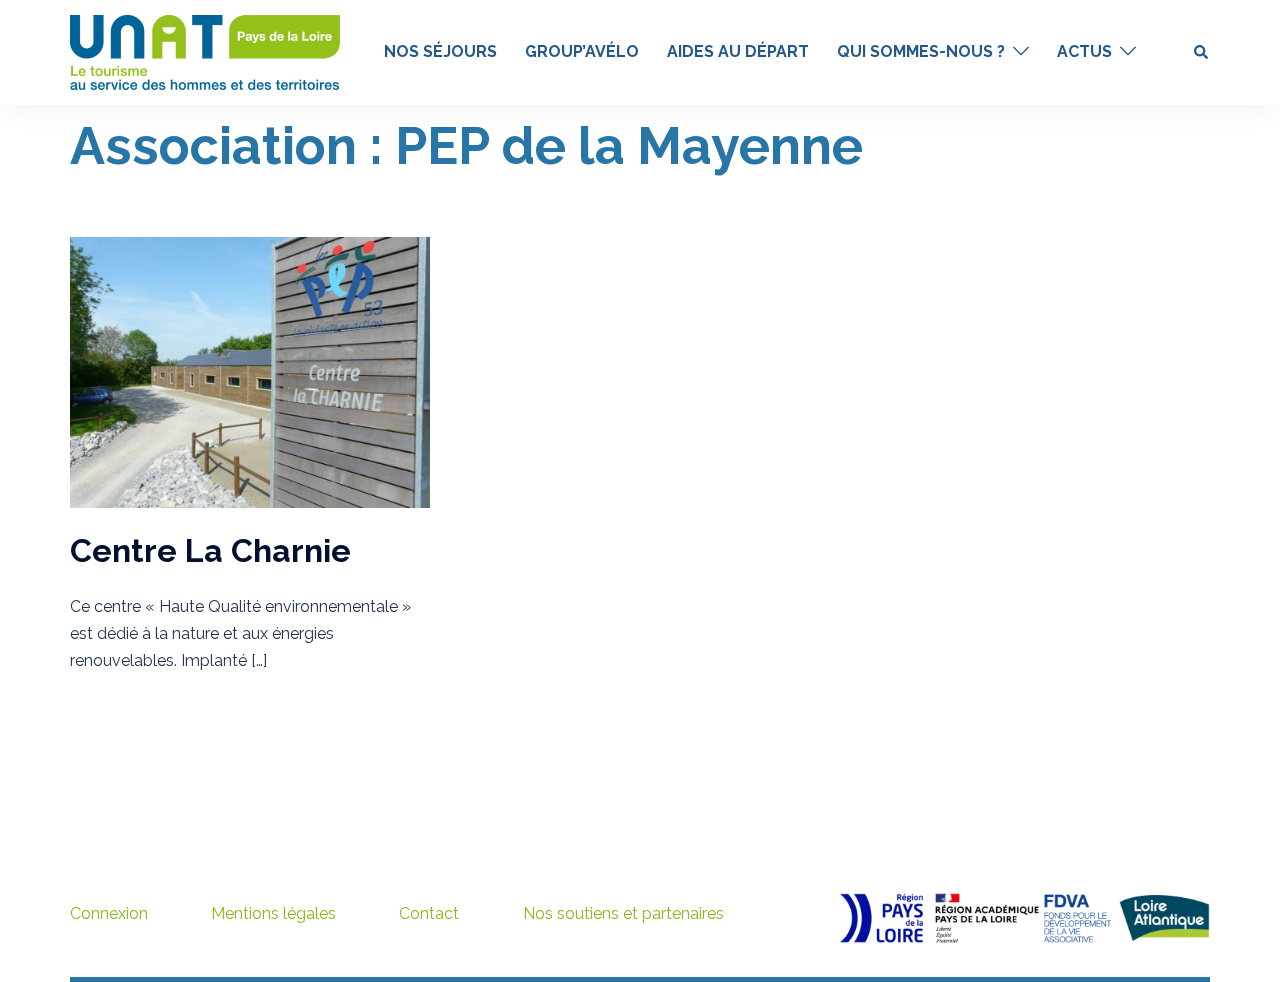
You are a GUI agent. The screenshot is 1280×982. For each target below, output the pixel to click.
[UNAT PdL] (205, 51)
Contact (429, 913)
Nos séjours (440, 51)
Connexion (109, 913)
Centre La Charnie (210, 550)
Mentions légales (273, 913)
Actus (1084, 51)
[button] (1202, 52)
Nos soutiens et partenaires (623, 913)
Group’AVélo (582, 51)
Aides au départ (738, 51)
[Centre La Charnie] (250, 371)
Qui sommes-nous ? (921, 51)
